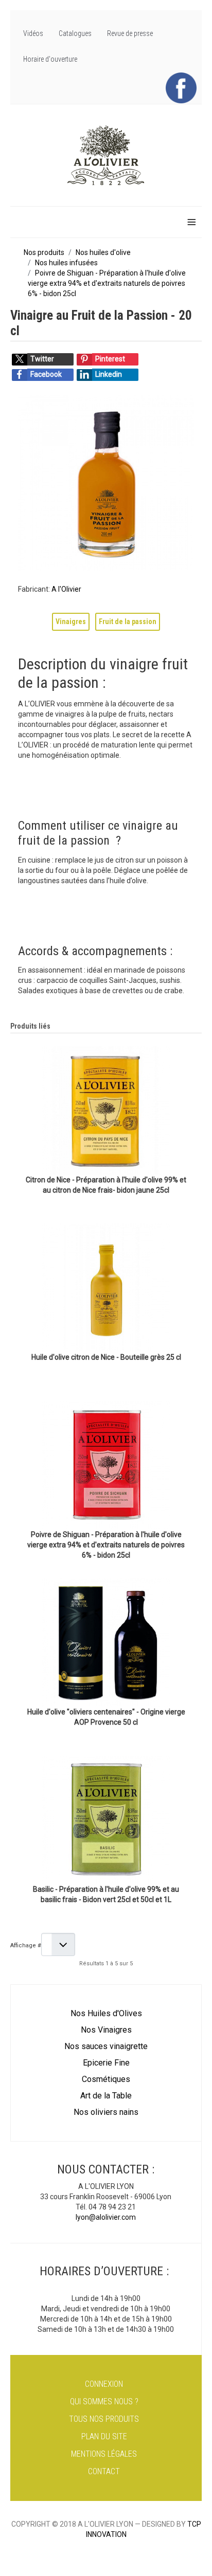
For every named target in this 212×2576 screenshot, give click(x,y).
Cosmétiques (106, 2079)
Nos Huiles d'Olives (106, 2013)
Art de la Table (106, 2096)
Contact (104, 2471)
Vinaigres (71, 622)
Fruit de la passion (128, 622)
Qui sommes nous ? (104, 2401)
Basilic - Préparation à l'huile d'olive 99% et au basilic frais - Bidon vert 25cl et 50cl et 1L (106, 1894)
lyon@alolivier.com (106, 2217)
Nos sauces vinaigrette (106, 2046)
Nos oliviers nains (106, 2112)
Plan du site (104, 2436)
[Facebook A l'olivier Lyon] (181, 87)
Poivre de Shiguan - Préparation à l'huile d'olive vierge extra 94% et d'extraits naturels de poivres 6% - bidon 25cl (106, 1545)
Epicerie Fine (106, 2063)
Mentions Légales (104, 2454)
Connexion (104, 2384)
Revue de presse (130, 33)
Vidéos (33, 33)
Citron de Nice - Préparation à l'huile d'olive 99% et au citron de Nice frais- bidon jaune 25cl (106, 1185)
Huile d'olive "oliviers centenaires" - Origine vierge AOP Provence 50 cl (106, 1717)
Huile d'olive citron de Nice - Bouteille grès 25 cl (106, 1357)
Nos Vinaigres (106, 2030)
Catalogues (75, 33)
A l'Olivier (66, 589)
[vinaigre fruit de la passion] (106, 483)
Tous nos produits (104, 2419)
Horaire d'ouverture (50, 59)
